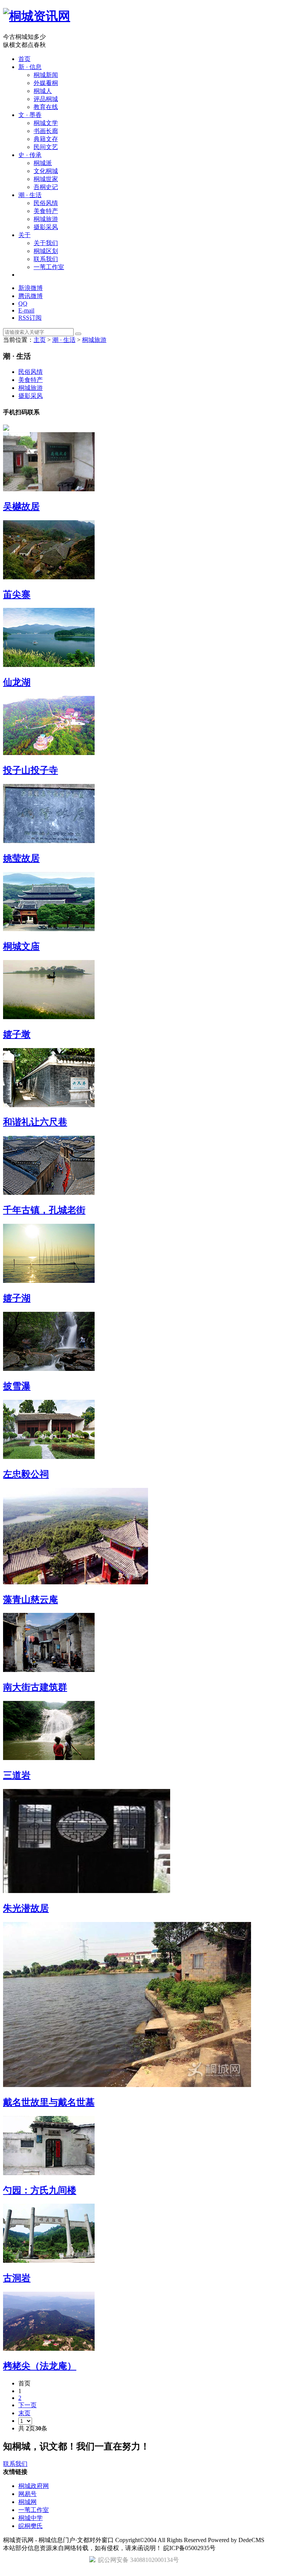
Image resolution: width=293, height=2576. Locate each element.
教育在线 (46, 107)
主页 (40, 340)
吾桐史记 (46, 187)
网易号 (27, 2494)
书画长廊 (46, 131)
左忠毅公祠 (26, 1474)
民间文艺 (46, 147)
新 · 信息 (30, 67)
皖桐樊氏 (31, 2526)
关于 (24, 235)
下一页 (27, 2405)
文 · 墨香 (30, 115)
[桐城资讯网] (37, 16)
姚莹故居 (21, 858)
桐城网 (27, 2502)
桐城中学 (31, 2518)
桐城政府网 (34, 2486)
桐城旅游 (46, 219)
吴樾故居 (21, 507)
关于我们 (46, 243)
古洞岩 (17, 2278)
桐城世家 (46, 179)
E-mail (26, 310)
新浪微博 (31, 288)
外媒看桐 (46, 83)
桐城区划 (46, 251)
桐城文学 (46, 123)
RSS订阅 (30, 318)
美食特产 (46, 211)
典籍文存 (46, 139)
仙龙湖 (17, 682)
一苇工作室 (49, 267)
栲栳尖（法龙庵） (40, 2366)
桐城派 (43, 163)
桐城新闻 (46, 75)
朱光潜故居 (26, 1908)
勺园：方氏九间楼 (40, 2190)
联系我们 (46, 259)
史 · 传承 (30, 155)
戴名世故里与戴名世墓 (49, 2102)
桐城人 (43, 91)
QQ (23, 304)
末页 (24, 2413)
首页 (24, 59)
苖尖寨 (17, 595)
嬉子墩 (17, 1034)
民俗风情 (46, 203)
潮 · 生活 (30, 195)
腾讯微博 (31, 296)
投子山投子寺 (31, 770)
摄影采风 (46, 227)
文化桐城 (46, 171)
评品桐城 (46, 99)
